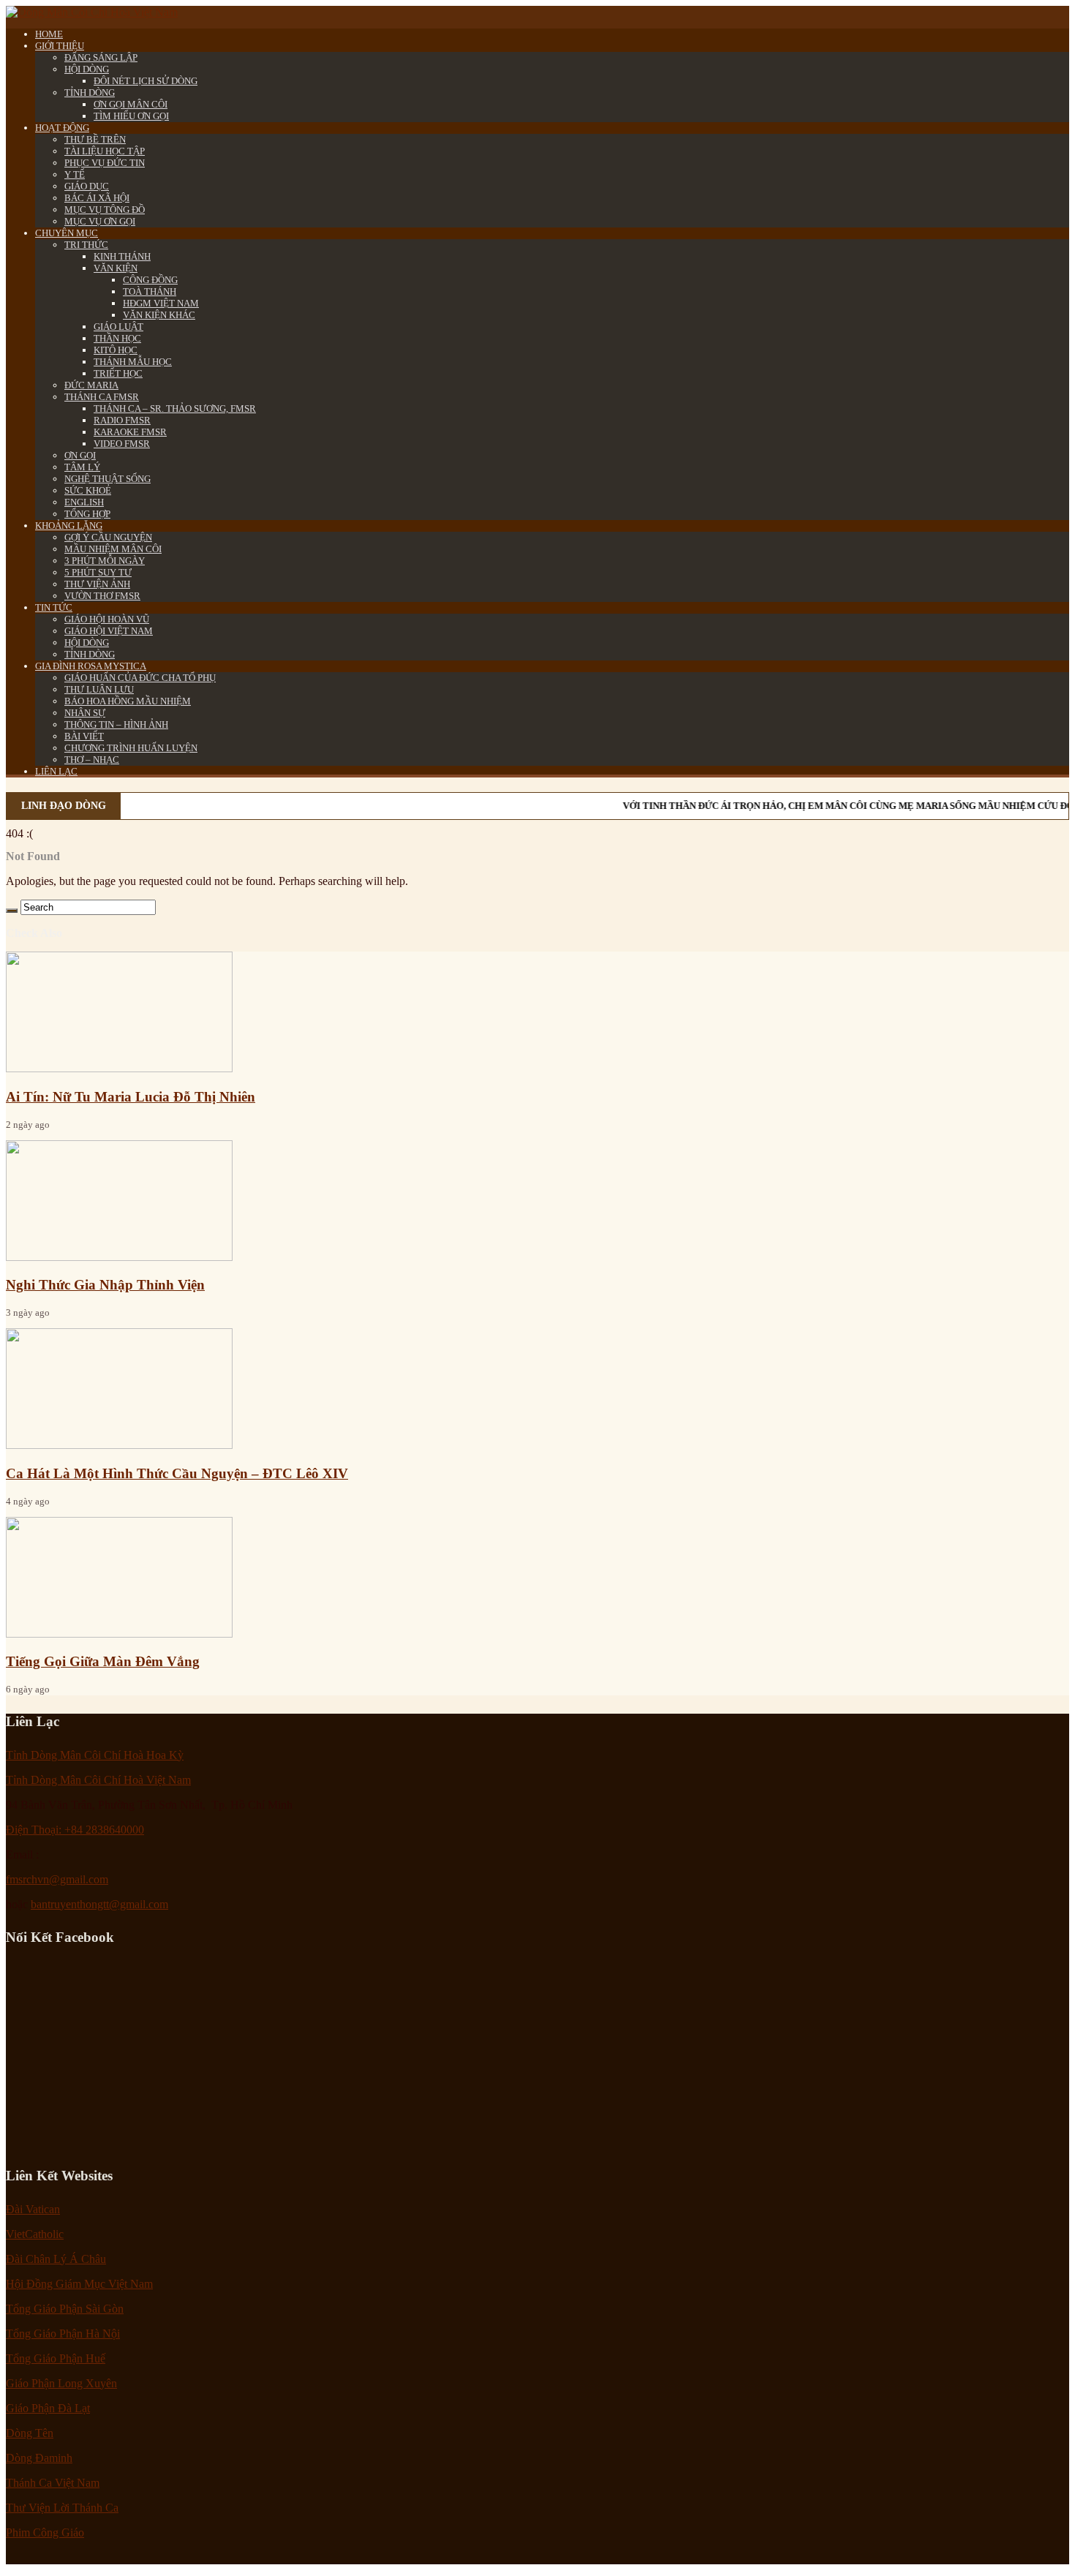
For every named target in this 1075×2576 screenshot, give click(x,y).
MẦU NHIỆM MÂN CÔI (113, 549)
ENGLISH (84, 502)
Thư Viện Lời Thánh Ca (62, 2508)
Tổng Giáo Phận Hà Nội (63, 2334)
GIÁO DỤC (87, 186)
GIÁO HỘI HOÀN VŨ (107, 619)
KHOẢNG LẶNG (69, 526)
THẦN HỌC (117, 338)
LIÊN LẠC (56, 771)
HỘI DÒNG (87, 69)
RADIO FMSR (122, 420)
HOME (49, 34)
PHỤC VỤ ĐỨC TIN (105, 163)
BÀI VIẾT (84, 736)
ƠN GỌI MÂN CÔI (131, 104)
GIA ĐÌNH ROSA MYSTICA (91, 666)
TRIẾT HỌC (118, 373)
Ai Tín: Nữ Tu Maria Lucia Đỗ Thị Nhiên (131, 1097)
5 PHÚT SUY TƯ (98, 572)
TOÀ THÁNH (150, 291)
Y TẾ (75, 174)
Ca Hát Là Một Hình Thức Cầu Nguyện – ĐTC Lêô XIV (177, 1473)
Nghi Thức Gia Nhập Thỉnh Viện (105, 1285)
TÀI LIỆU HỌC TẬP (105, 151)
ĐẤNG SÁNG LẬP (101, 57)
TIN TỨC (54, 607)
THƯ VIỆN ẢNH (97, 584)
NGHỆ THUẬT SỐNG (107, 479)
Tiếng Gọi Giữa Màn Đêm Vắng (103, 1661)
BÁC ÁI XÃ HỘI (97, 198)
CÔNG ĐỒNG (150, 280)
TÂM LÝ (82, 467)
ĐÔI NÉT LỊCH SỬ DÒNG (146, 81)
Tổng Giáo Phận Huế (56, 2358)
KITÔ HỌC (116, 350)
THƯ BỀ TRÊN (95, 139)
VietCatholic (35, 2234)
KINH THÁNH (122, 256)
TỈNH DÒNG (90, 93)
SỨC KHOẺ (88, 490)
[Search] (12, 911)
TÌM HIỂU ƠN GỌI (131, 116)
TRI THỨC (86, 245)
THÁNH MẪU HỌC (133, 362)
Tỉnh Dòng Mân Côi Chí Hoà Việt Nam (98, 1780)
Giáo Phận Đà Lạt (48, 2408)
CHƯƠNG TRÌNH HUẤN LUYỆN (131, 748)
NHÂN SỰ (85, 713)
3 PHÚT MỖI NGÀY (105, 561)
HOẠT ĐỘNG (62, 128)
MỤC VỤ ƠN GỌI (100, 221)
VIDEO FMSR (122, 444)
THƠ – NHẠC (92, 760)
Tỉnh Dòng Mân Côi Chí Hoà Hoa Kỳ (95, 1755)
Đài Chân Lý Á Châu (56, 2259)
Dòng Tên (30, 2433)
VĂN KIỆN (116, 268)
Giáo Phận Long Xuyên (61, 2383)
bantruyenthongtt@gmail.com (99, 1904)
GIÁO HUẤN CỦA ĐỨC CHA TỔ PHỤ (140, 678)
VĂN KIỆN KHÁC (159, 315)
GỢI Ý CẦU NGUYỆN (108, 537)
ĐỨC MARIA (91, 385)
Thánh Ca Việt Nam (53, 2483)
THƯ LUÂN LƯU (99, 689)
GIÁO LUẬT (118, 327)
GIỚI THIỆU (60, 46)
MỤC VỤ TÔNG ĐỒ (105, 210)
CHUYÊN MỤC (67, 233)
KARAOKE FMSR (130, 432)
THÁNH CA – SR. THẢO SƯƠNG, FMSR (175, 408)
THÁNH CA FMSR (102, 397)
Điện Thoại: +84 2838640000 (75, 1830)
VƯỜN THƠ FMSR (102, 596)
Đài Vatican (33, 2209)
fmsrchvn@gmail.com (57, 1879)
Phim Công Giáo (45, 2532)
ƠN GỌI (80, 455)
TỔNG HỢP (87, 514)
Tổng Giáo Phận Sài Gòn (65, 2309)
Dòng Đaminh (39, 2458)
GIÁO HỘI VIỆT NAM (109, 631)
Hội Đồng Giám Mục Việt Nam (79, 2284)
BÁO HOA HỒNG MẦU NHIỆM (128, 701)
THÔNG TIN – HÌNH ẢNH (116, 724)
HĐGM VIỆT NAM (161, 303)
